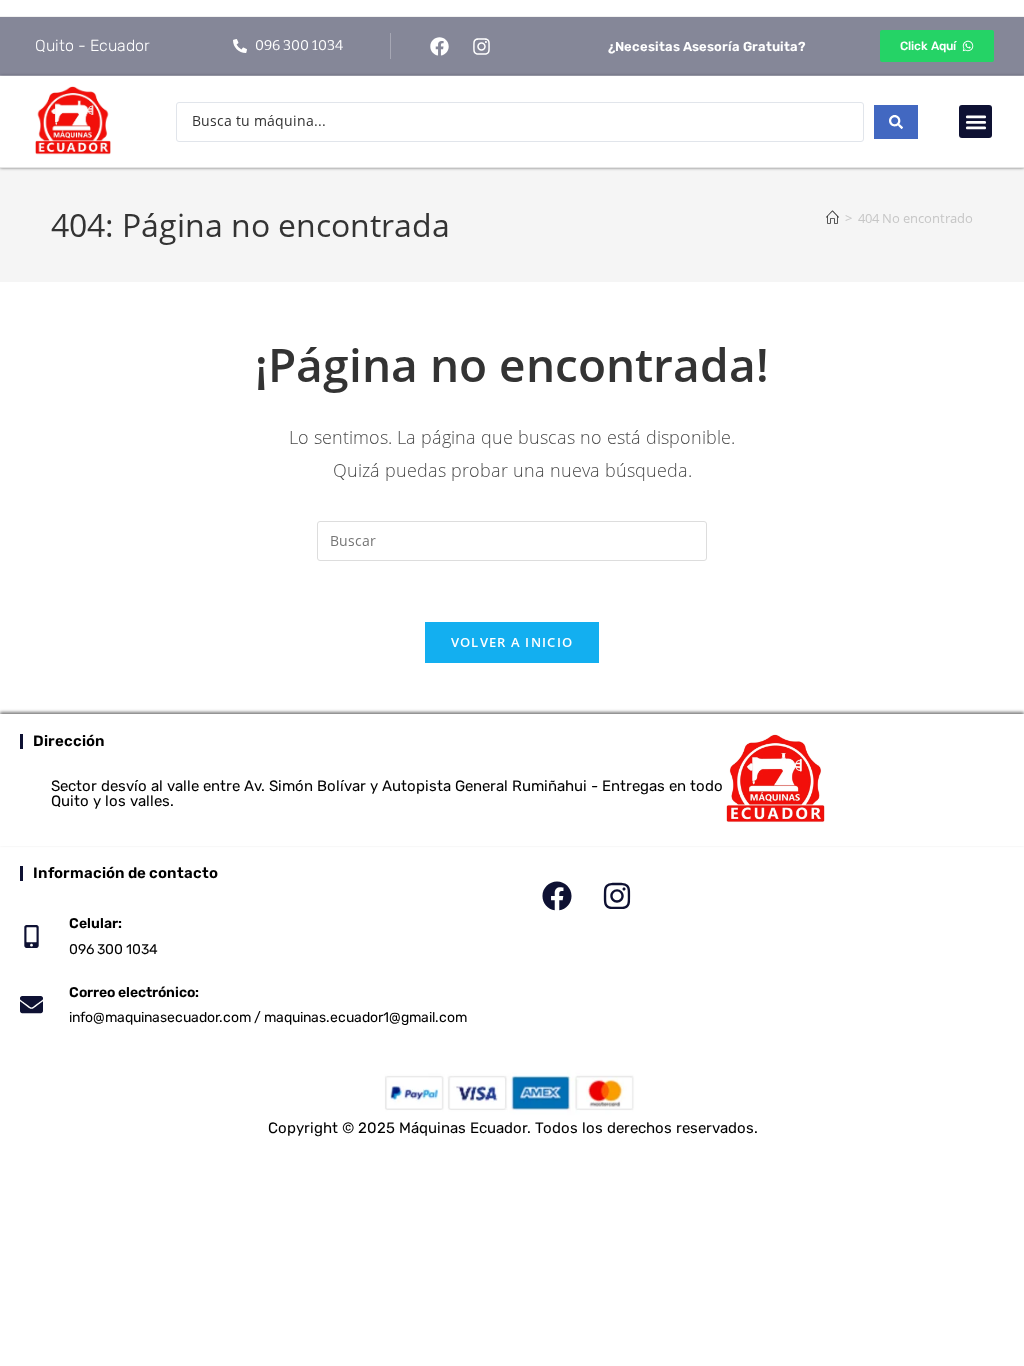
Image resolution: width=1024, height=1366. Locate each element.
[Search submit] (896, 122)
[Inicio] (832, 218)
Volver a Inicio (512, 642)
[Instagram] (482, 46)
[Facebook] (439, 46)
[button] (975, 121)
